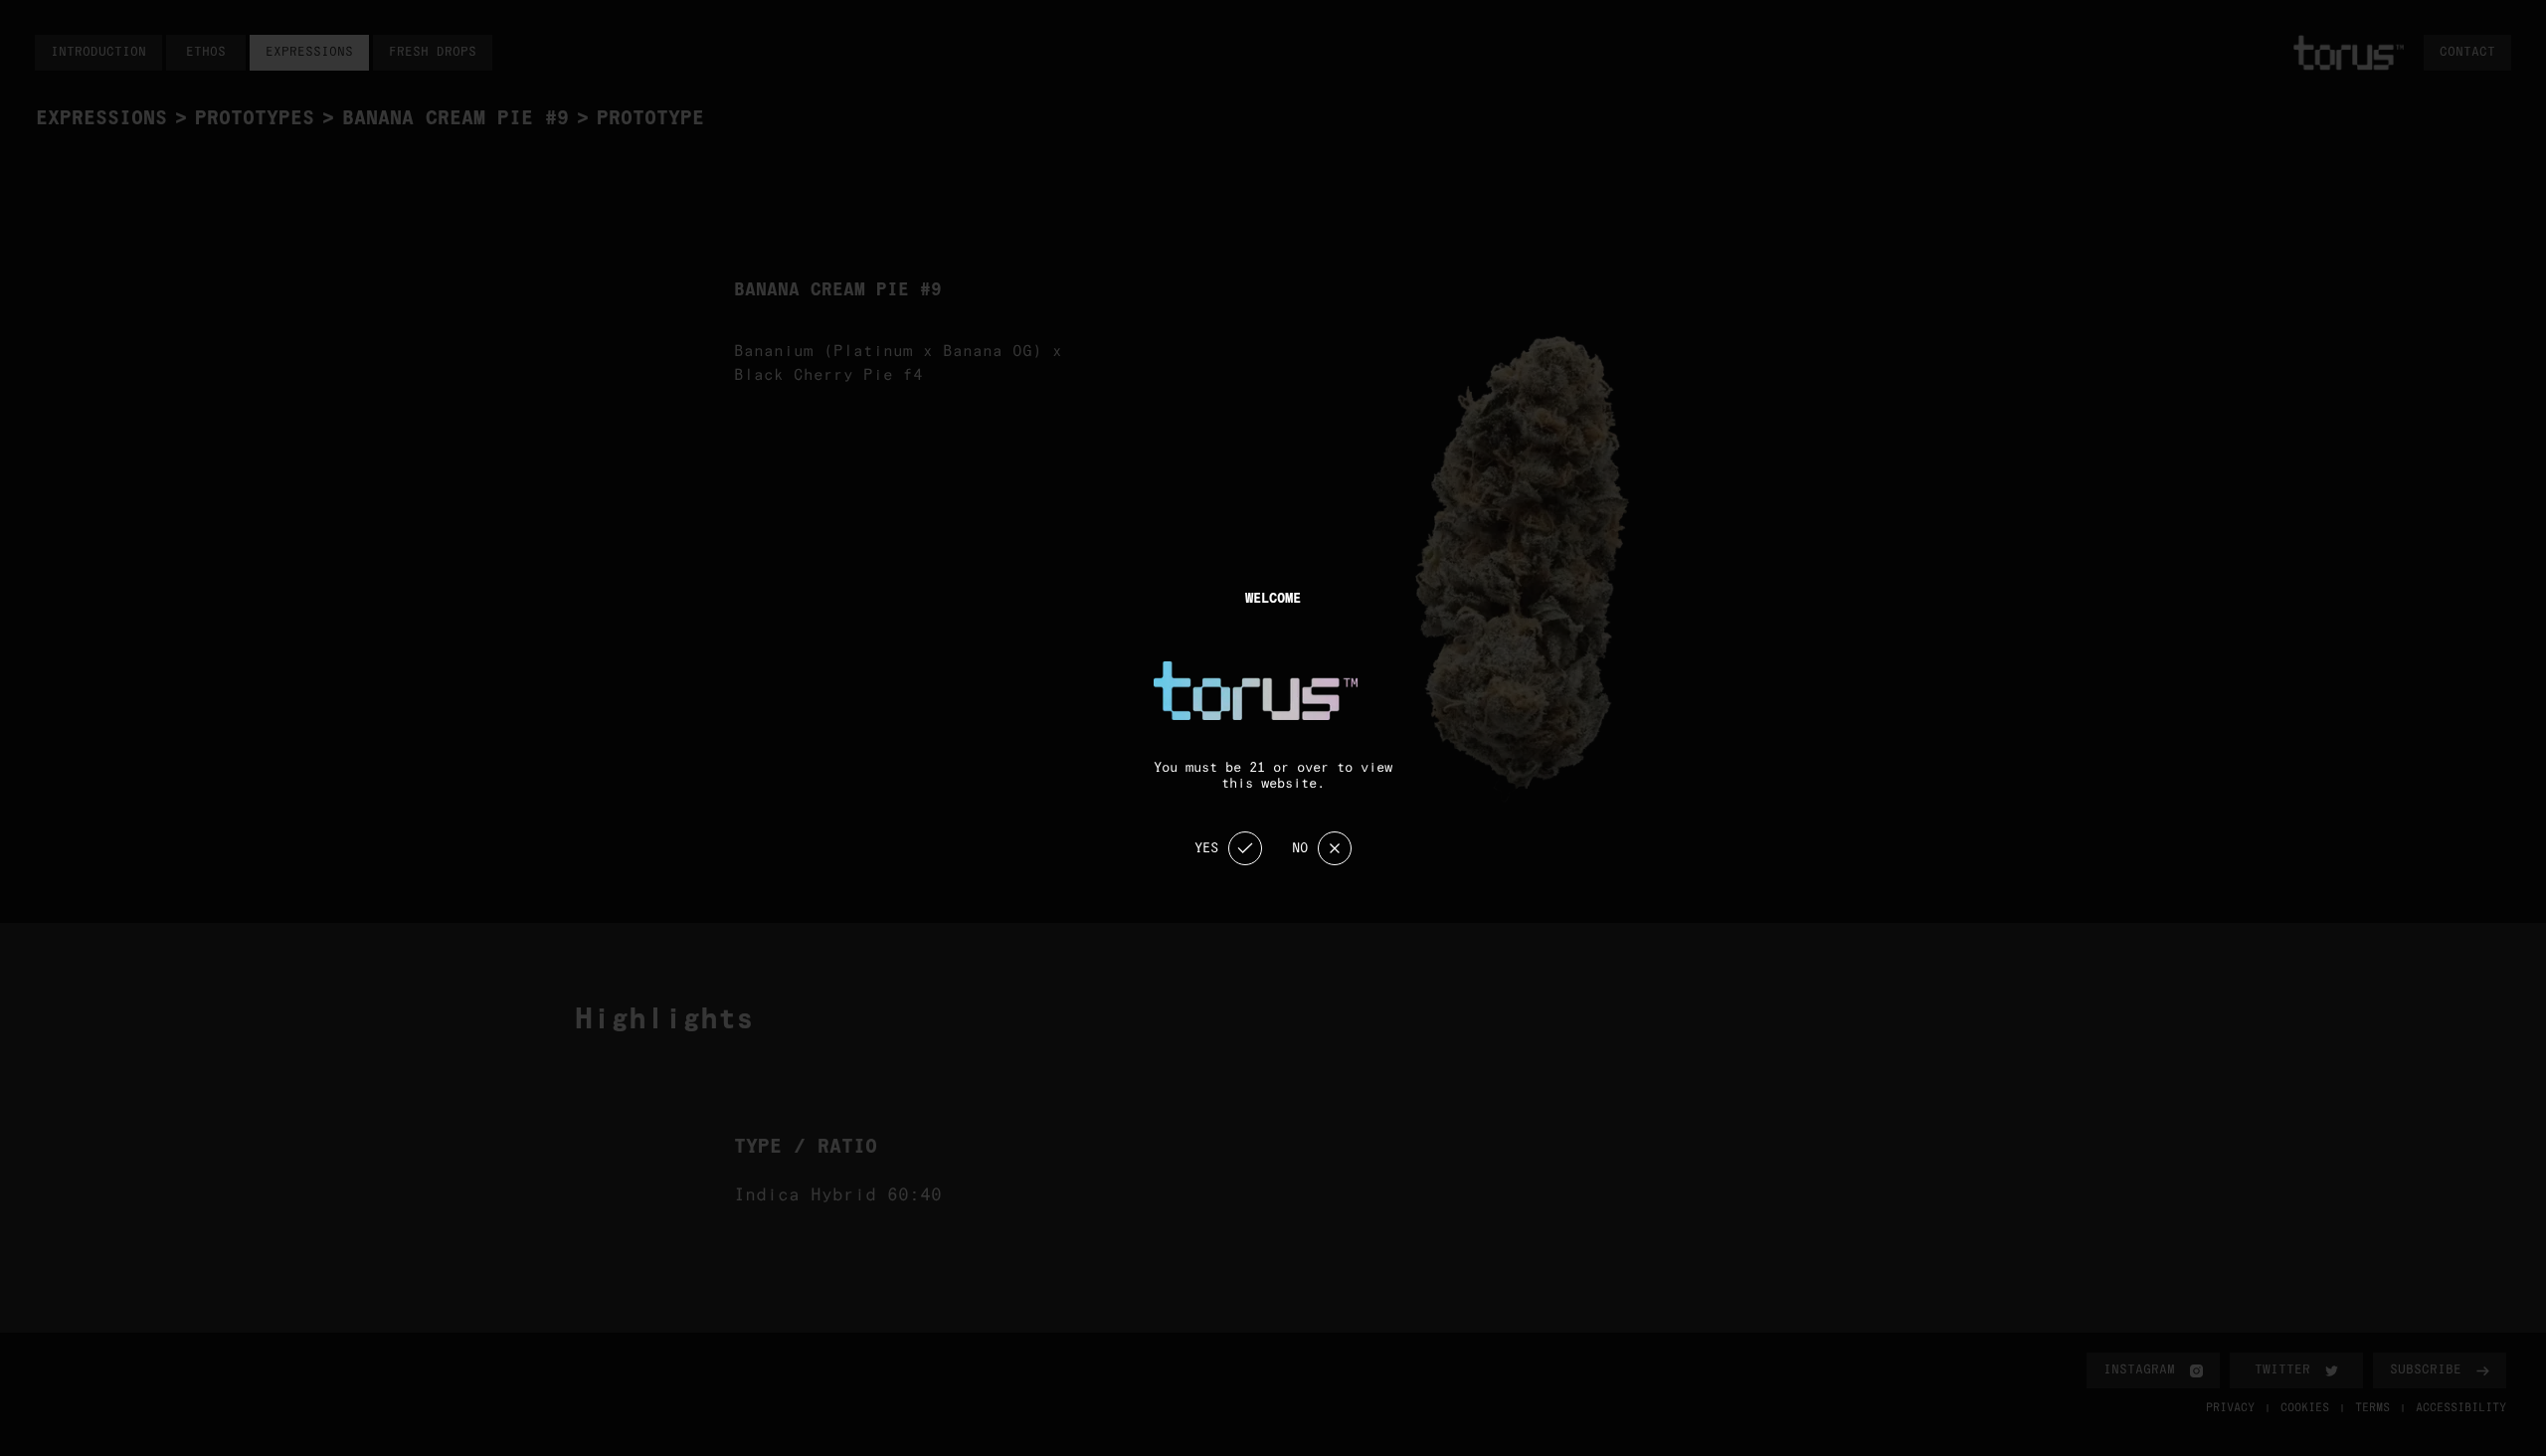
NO (1300, 848)
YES (1206, 848)
